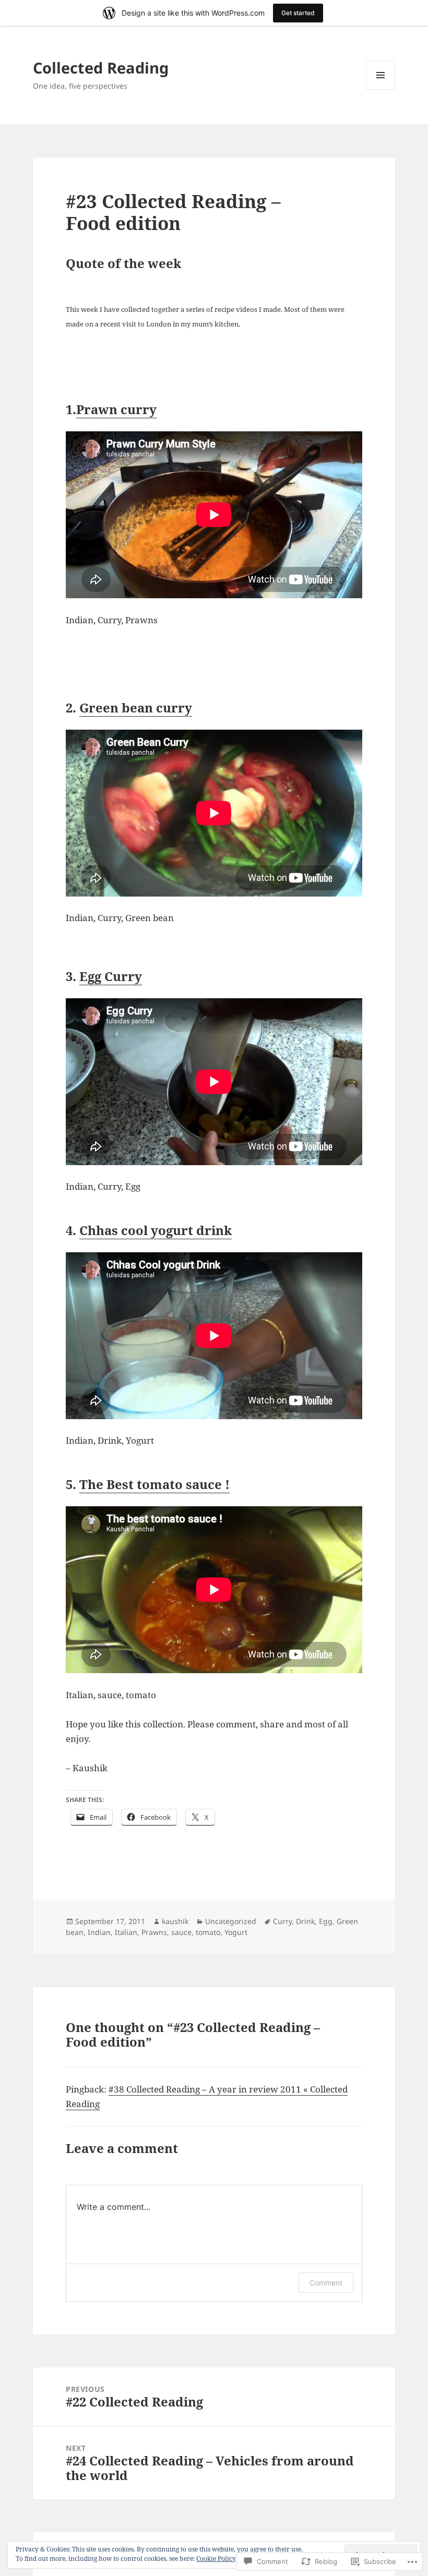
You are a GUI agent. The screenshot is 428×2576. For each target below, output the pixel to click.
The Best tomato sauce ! (154, 1484)
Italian (126, 1932)
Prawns (154, 1932)
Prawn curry (116, 409)
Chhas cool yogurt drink (156, 1230)
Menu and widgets (381, 89)
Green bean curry (136, 708)
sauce (181, 1932)
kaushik (175, 1921)
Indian (99, 1932)
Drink (305, 1921)
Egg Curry (111, 976)
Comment (326, 2283)
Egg (326, 1921)
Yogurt (236, 1932)
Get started (298, 13)
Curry (282, 1921)
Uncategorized (231, 1921)
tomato (208, 1932)
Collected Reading (101, 68)
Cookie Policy (216, 2559)
